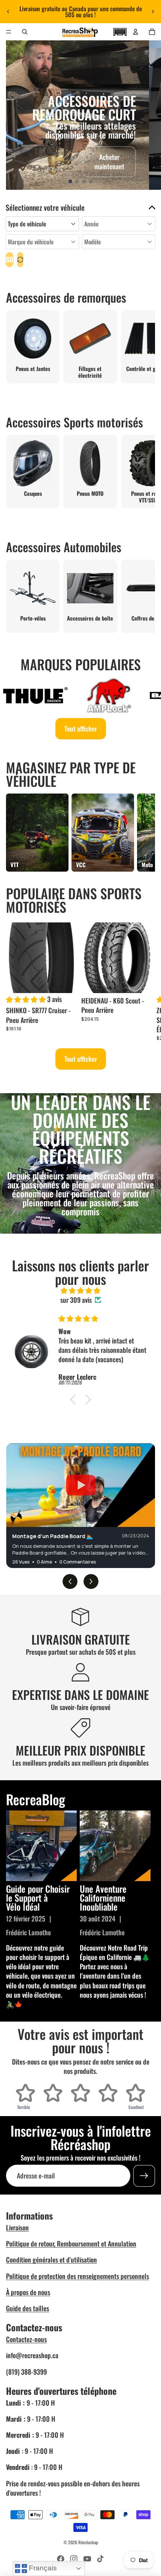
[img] (80, 1290)
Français (42, 2568)
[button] (120, 31)
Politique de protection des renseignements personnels (78, 2276)
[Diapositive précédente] (8, 12)
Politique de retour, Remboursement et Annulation (71, 2243)
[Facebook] (61, 2559)
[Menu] (9, 32)
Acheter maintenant (109, 162)
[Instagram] (74, 2559)
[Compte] (136, 32)
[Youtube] (87, 2559)
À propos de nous (28, 2292)
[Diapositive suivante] (153, 12)
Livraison (17, 2227)
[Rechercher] (25, 32)
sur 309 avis (76, 1300)
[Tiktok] (100, 2559)
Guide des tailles (28, 2308)
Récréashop (88, 2542)
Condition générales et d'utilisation (51, 2260)
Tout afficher (81, 729)
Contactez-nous (26, 2339)
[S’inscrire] (144, 2176)
